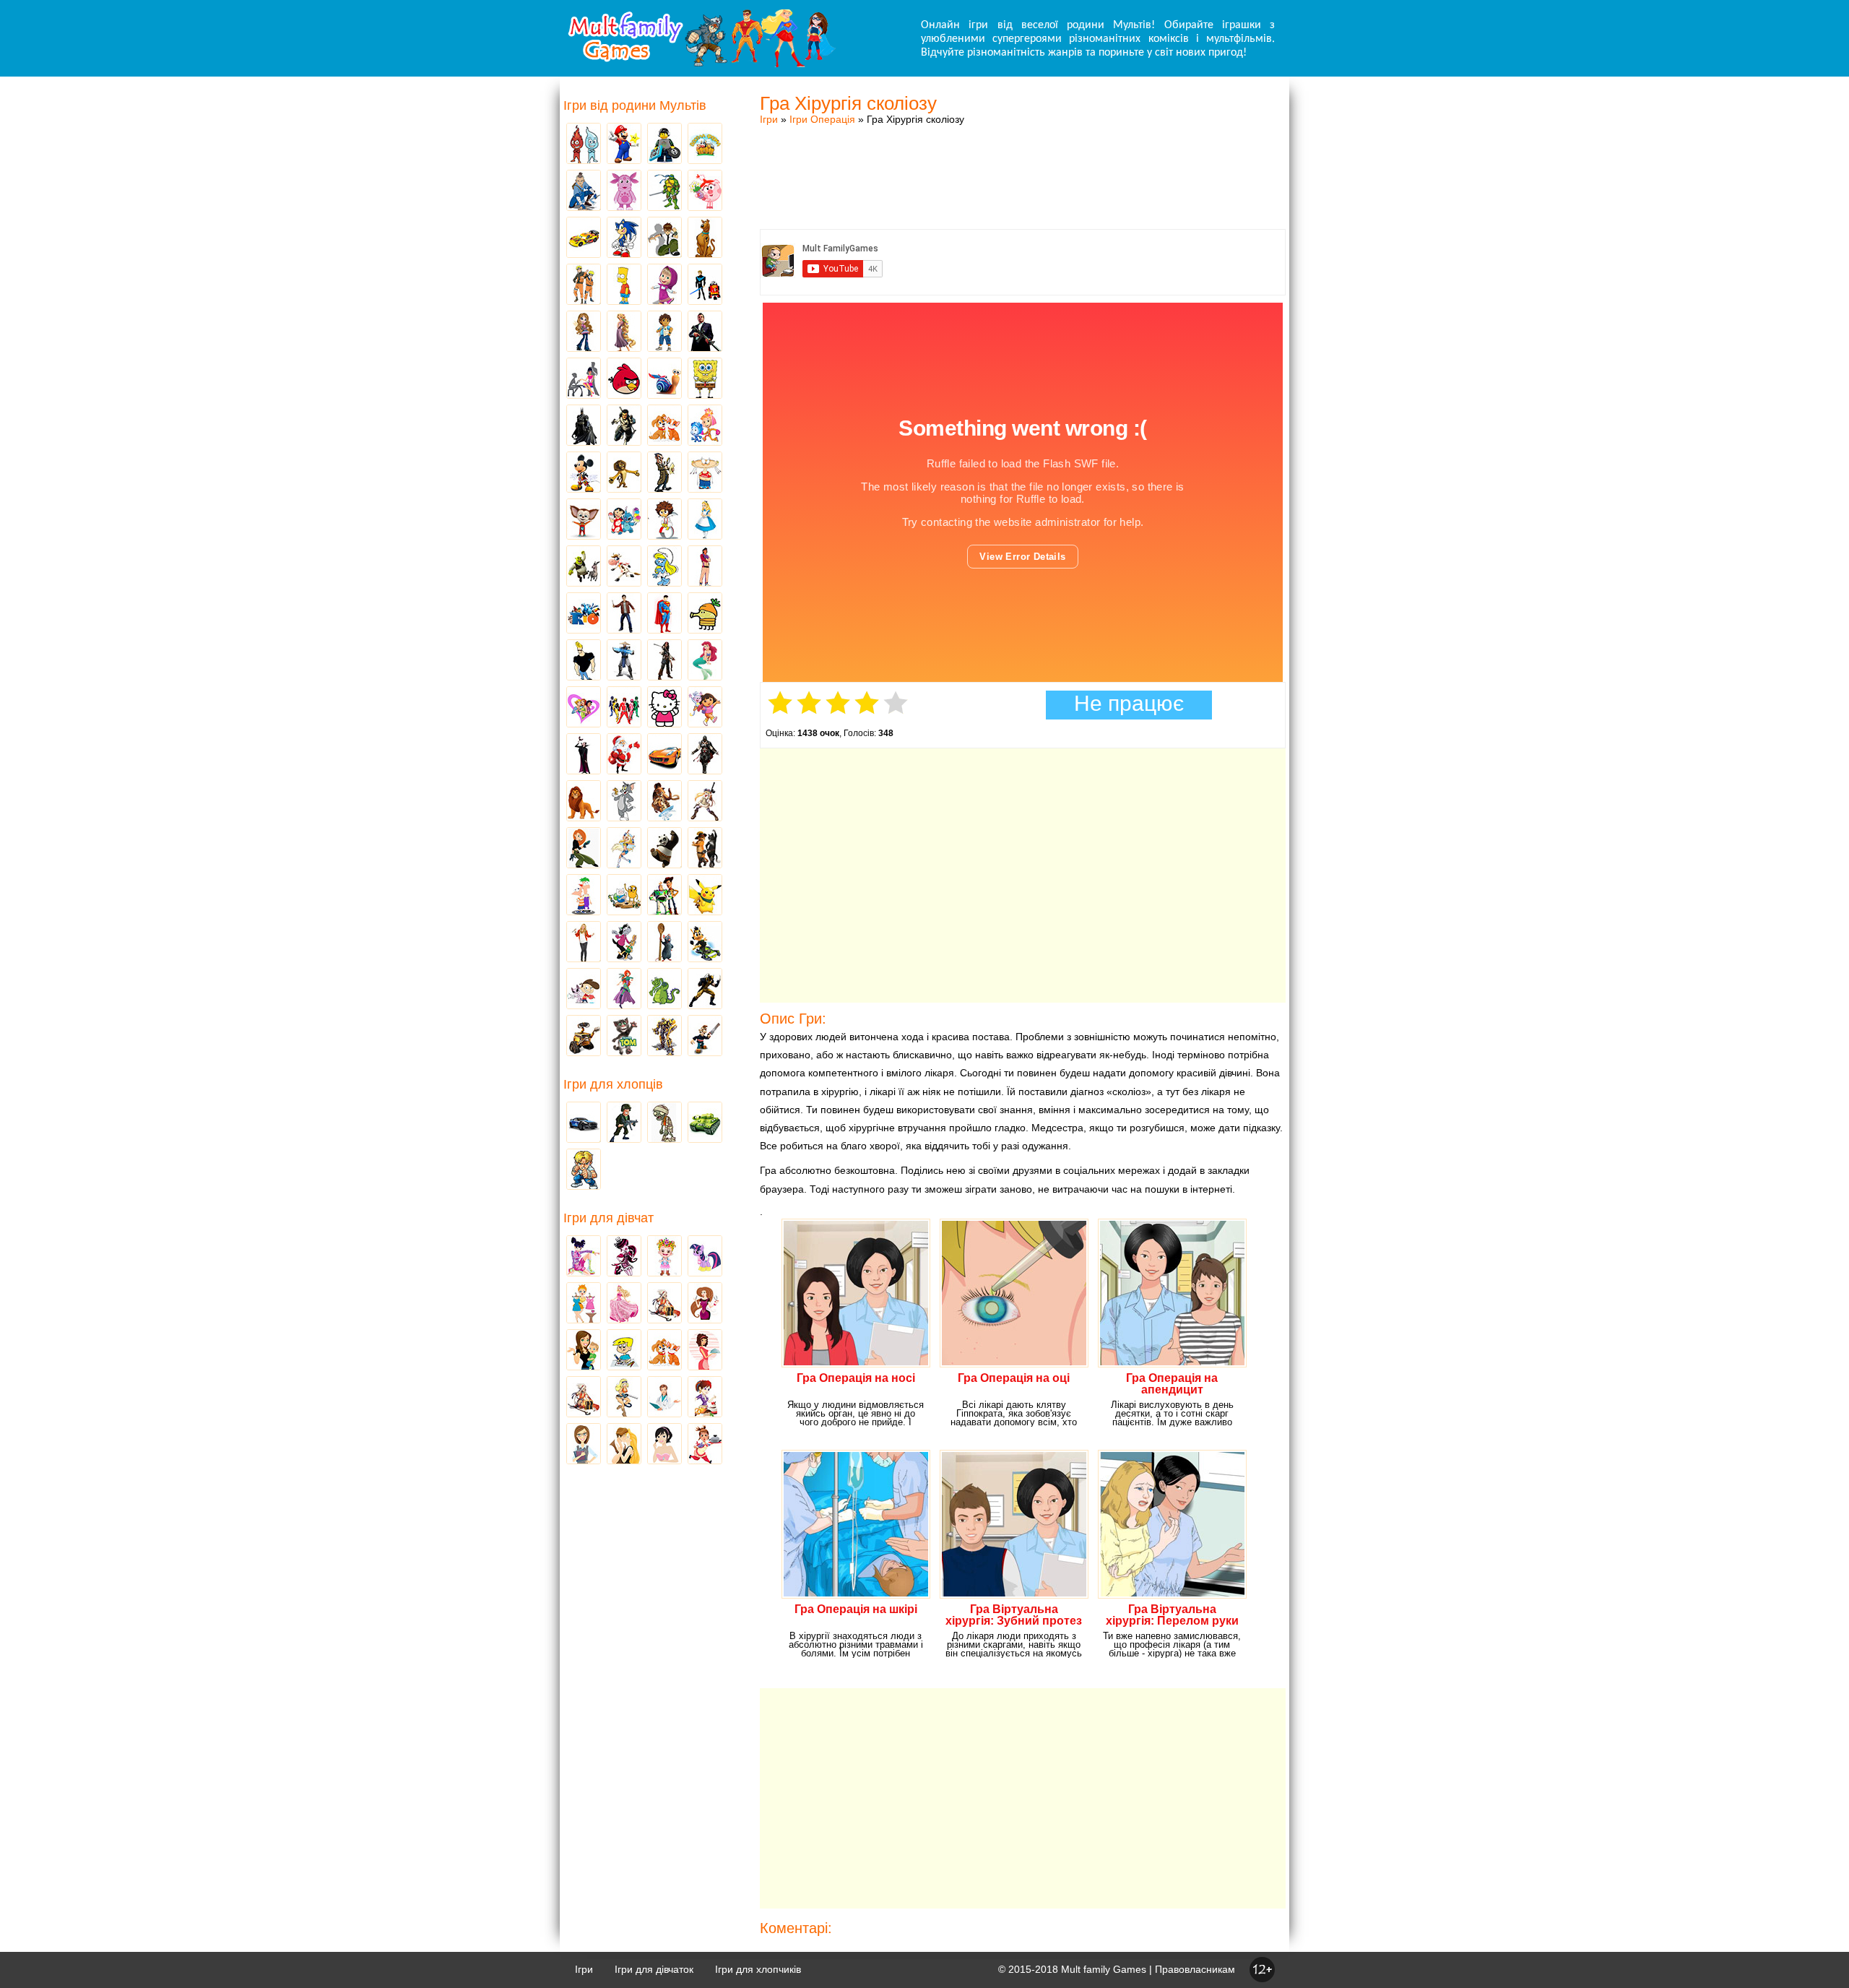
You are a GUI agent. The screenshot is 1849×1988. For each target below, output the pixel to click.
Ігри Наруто (584, 285)
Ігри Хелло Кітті (664, 708)
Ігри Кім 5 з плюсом (584, 849)
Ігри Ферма (705, 144)
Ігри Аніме (705, 802)
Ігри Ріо (584, 614)
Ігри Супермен (664, 614)
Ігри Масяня (705, 473)
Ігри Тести (584, 1445)
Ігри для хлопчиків (758, 1969)
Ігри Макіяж (664, 1445)
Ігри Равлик (664, 379)
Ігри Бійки (584, 1170)
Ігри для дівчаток (654, 1969)
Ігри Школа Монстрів (624, 1257)
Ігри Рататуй (664, 943)
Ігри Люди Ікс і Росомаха (705, 990)
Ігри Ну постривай (624, 943)
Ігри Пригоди (584, 1398)
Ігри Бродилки (664, 1304)
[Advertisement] (1023, 163)
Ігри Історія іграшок (664, 896)
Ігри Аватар (584, 191)
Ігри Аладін (705, 567)
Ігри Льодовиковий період (664, 802)
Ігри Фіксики (705, 426)
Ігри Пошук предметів (664, 473)
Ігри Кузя (705, 943)
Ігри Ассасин (705, 755)
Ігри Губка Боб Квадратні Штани (705, 379)
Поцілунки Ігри (624, 1445)
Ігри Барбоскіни (584, 520)
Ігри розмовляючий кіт (624, 1037)
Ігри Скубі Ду (705, 238)
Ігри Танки (705, 1123)
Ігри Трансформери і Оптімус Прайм (664, 1037)
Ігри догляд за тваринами (664, 426)
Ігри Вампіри (584, 755)
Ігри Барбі (624, 1304)
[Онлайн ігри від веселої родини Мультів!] (701, 64)
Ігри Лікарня (664, 1398)
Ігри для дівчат (609, 1218)
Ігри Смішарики (705, 191)
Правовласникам (1195, 1969)
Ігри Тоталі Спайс (584, 708)
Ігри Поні (705, 1257)
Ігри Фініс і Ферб (584, 896)
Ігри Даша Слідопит (705, 708)
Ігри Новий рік (624, 755)
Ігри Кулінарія (705, 1351)
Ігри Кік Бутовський (664, 520)
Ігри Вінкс (584, 1257)
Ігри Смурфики (664, 567)
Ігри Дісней (705, 520)
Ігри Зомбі (664, 1123)
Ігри (769, 119)
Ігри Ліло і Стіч (624, 520)
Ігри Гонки (584, 1123)
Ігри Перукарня (705, 1304)
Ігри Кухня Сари (705, 1398)
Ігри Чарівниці (624, 990)
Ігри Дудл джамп (705, 614)
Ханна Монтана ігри (584, 943)
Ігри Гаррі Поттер (624, 614)
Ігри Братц (584, 332)
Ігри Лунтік (624, 191)
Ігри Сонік (624, 238)
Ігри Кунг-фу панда (664, 849)
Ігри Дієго (664, 332)
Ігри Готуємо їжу (705, 1445)
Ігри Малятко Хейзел (664, 1257)
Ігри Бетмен (584, 426)
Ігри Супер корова (624, 567)
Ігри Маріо (624, 144)
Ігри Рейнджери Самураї (624, 708)
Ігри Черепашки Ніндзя (664, 191)
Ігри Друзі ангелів (624, 849)
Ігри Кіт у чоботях (705, 849)
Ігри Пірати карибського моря (664, 661)
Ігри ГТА (705, 332)
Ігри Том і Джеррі (624, 802)
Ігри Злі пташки (624, 379)
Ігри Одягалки (584, 1304)
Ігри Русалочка (705, 661)
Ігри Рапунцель (624, 332)
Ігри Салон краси (584, 379)
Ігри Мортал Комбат (624, 661)
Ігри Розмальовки (624, 1351)
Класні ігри (624, 426)
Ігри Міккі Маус (584, 473)
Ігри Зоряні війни (705, 285)
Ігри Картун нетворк (584, 661)
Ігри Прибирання (624, 1398)
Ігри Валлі (584, 1037)
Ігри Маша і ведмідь (664, 285)
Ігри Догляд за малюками (584, 1351)
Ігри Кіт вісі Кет (584, 990)
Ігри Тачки (584, 238)
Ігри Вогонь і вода (584, 144)
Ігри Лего (664, 144)
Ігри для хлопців (613, 1084)
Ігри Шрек (584, 567)
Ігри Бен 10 (664, 238)
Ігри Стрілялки (624, 1123)
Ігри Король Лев (584, 802)
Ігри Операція (822, 119)
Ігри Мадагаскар (624, 473)
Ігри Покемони (705, 896)
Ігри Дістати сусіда (705, 1037)
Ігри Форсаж (664, 755)
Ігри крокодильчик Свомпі (664, 990)
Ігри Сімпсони (624, 285)
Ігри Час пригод (624, 896)
